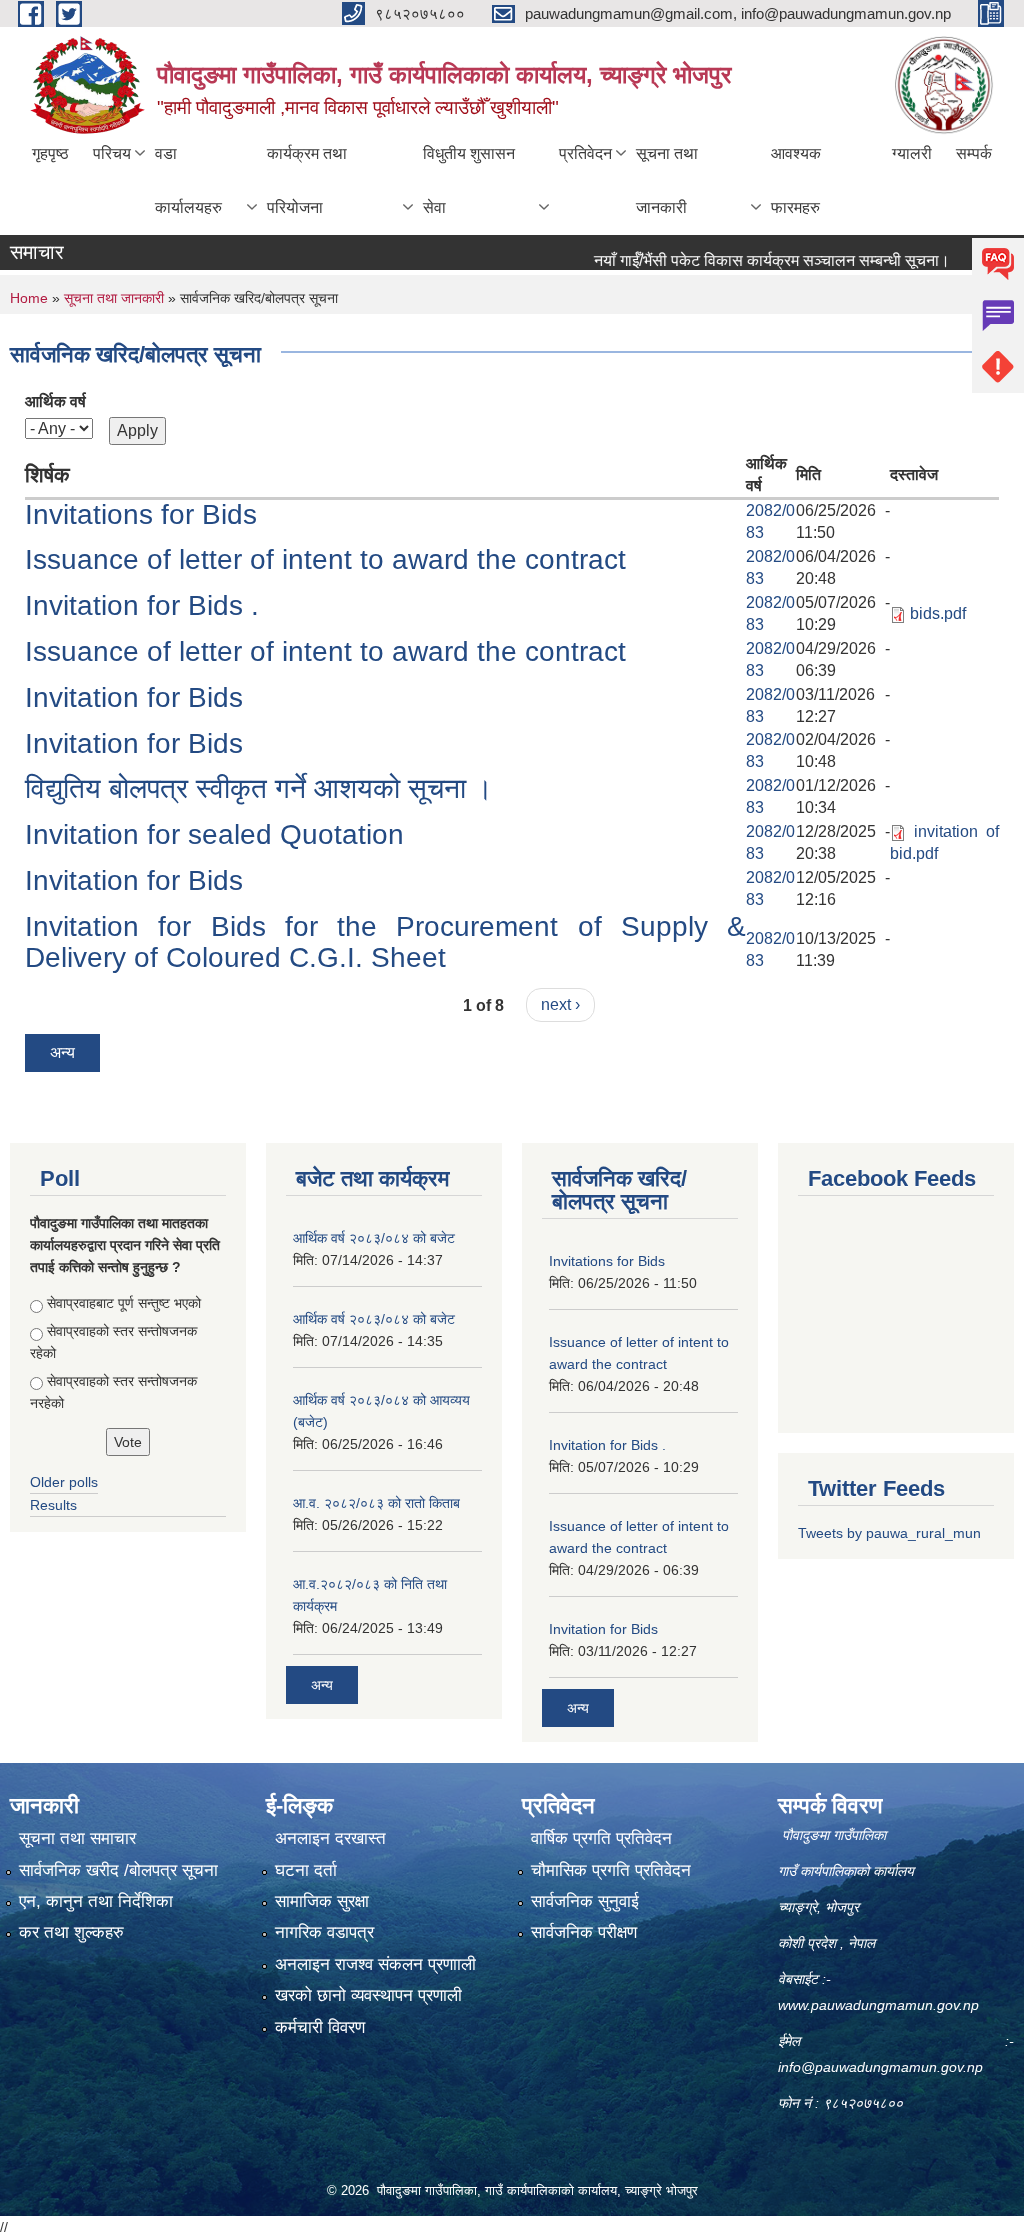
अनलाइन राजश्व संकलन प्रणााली (375, 1964)
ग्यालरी (912, 153)
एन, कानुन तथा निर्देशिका (96, 1901)
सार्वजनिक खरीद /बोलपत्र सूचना (118, 1870)
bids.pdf (938, 613)
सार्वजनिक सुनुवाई (585, 1901)
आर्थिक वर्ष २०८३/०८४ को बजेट (374, 1238)
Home (29, 298)
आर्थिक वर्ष (55, 401)
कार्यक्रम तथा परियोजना (307, 180)
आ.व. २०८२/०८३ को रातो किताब (376, 1503)
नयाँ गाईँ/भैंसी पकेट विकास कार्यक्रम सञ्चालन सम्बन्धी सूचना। (741, 260)
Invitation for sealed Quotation (214, 834)
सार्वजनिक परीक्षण (584, 1932)
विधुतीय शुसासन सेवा (469, 180)
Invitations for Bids (141, 514)
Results (53, 1505)
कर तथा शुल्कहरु (71, 1932)
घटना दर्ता (306, 1870)
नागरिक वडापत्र (324, 1932)
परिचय (112, 153)
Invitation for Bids (134, 697)
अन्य (62, 1052)
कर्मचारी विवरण (320, 2027)
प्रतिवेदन (585, 153)
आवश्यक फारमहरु (796, 180)
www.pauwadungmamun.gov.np (880, 2005)
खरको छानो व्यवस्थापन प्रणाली (368, 1995)
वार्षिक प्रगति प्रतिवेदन (601, 1838)
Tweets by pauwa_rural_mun (889, 1533)
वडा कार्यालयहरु (188, 180)
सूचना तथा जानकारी (667, 180)
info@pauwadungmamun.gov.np (880, 2067)
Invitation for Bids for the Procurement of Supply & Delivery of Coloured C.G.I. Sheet (385, 942)
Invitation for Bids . (142, 605)
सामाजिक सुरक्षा (322, 1901)
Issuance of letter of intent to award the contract (325, 559)
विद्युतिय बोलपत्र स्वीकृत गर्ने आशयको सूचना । (259, 788)
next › (560, 1004)
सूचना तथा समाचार (77, 1838)
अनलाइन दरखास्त (330, 1838)
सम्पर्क (974, 153)
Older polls (64, 1482)
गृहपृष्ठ (50, 153)
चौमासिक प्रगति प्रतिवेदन (611, 1870)
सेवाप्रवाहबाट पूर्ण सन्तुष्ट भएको (124, 1303)
